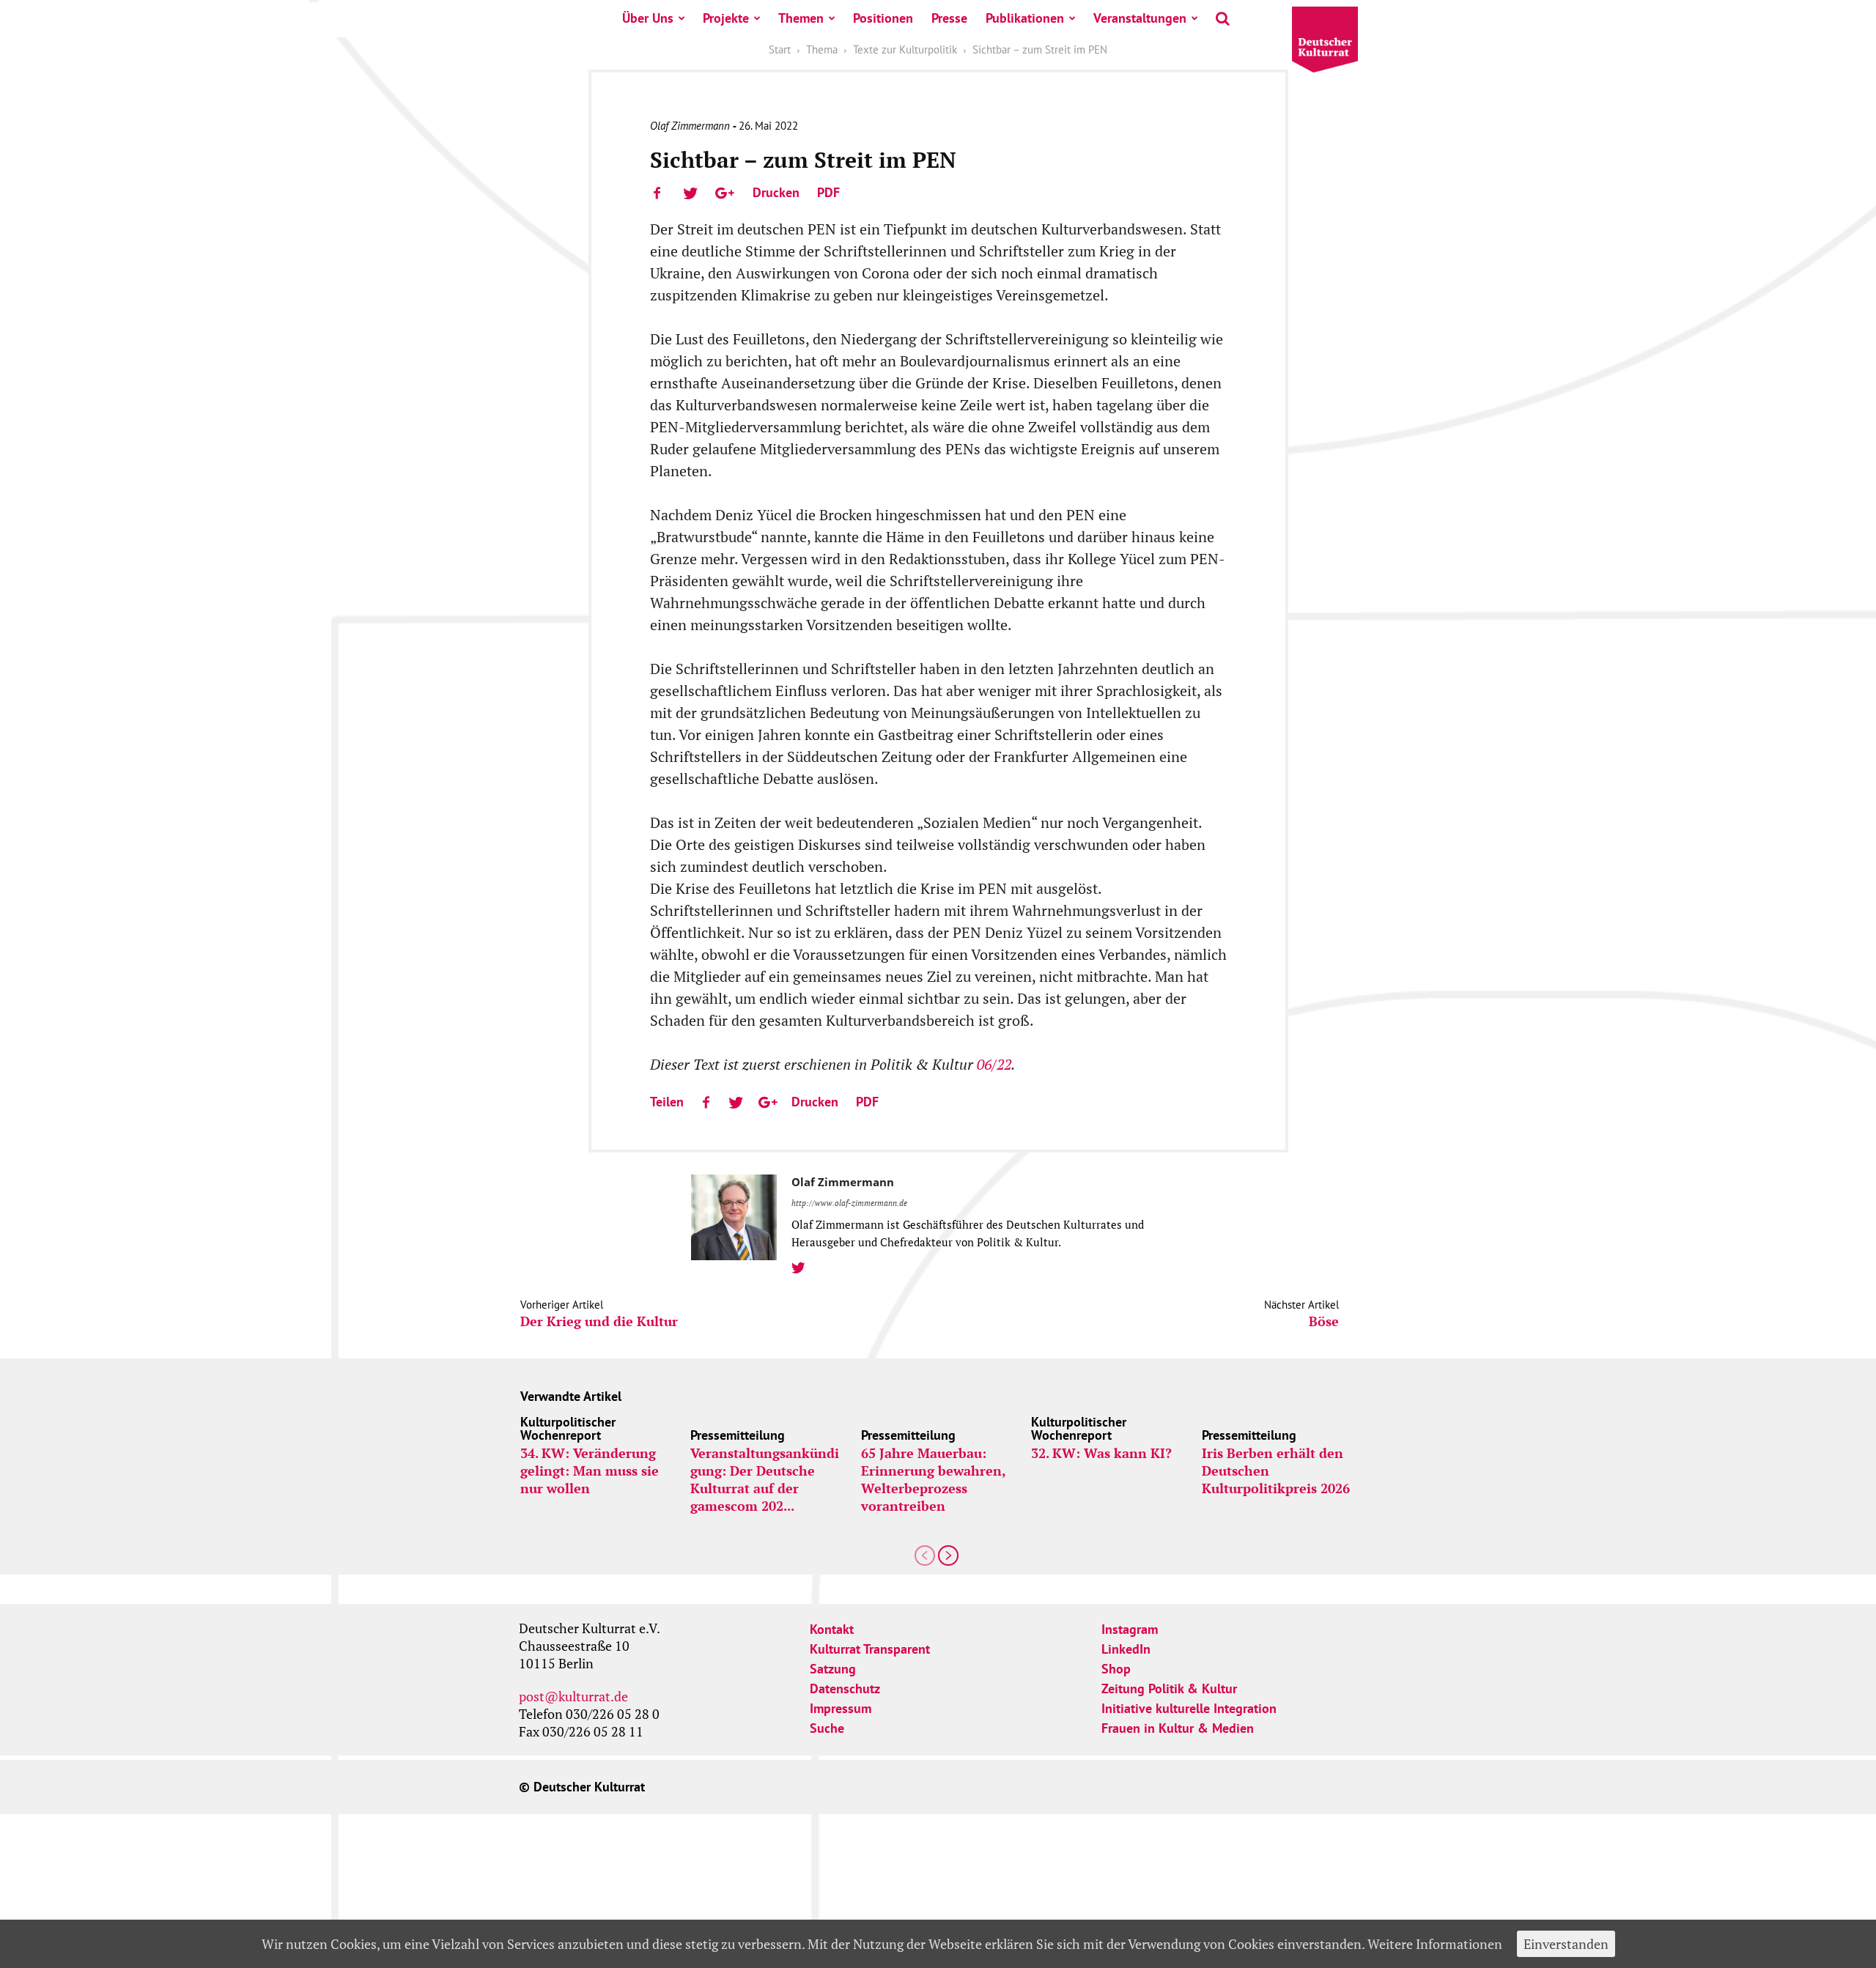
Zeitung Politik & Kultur (1169, 1688)
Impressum (841, 1708)
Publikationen (1025, 18)
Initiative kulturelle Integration (1189, 1708)
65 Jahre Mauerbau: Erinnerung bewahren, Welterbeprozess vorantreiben (933, 1479)
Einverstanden (1566, 1944)
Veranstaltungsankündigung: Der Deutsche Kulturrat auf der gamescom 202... (765, 1479)
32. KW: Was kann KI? (1101, 1453)
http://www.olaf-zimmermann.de (849, 1203)
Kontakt (832, 1629)
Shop (1116, 1669)
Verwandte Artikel (571, 1396)
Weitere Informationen (1435, 1944)
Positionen (883, 18)
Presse (949, 18)
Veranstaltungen (1140, 18)
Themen (801, 18)
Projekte (726, 18)
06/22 (994, 1064)
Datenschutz (845, 1688)
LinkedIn (1126, 1649)
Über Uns (648, 18)
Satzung (833, 1669)
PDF (828, 192)
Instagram (1130, 1629)
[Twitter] (804, 1268)
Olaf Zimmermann (690, 126)
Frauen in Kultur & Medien (1178, 1728)
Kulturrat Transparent (870, 1649)
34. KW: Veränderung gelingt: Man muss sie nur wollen (590, 1471)
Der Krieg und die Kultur (599, 1321)
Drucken (776, 192)
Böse (1324, 1321)
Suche (827, 1728)
